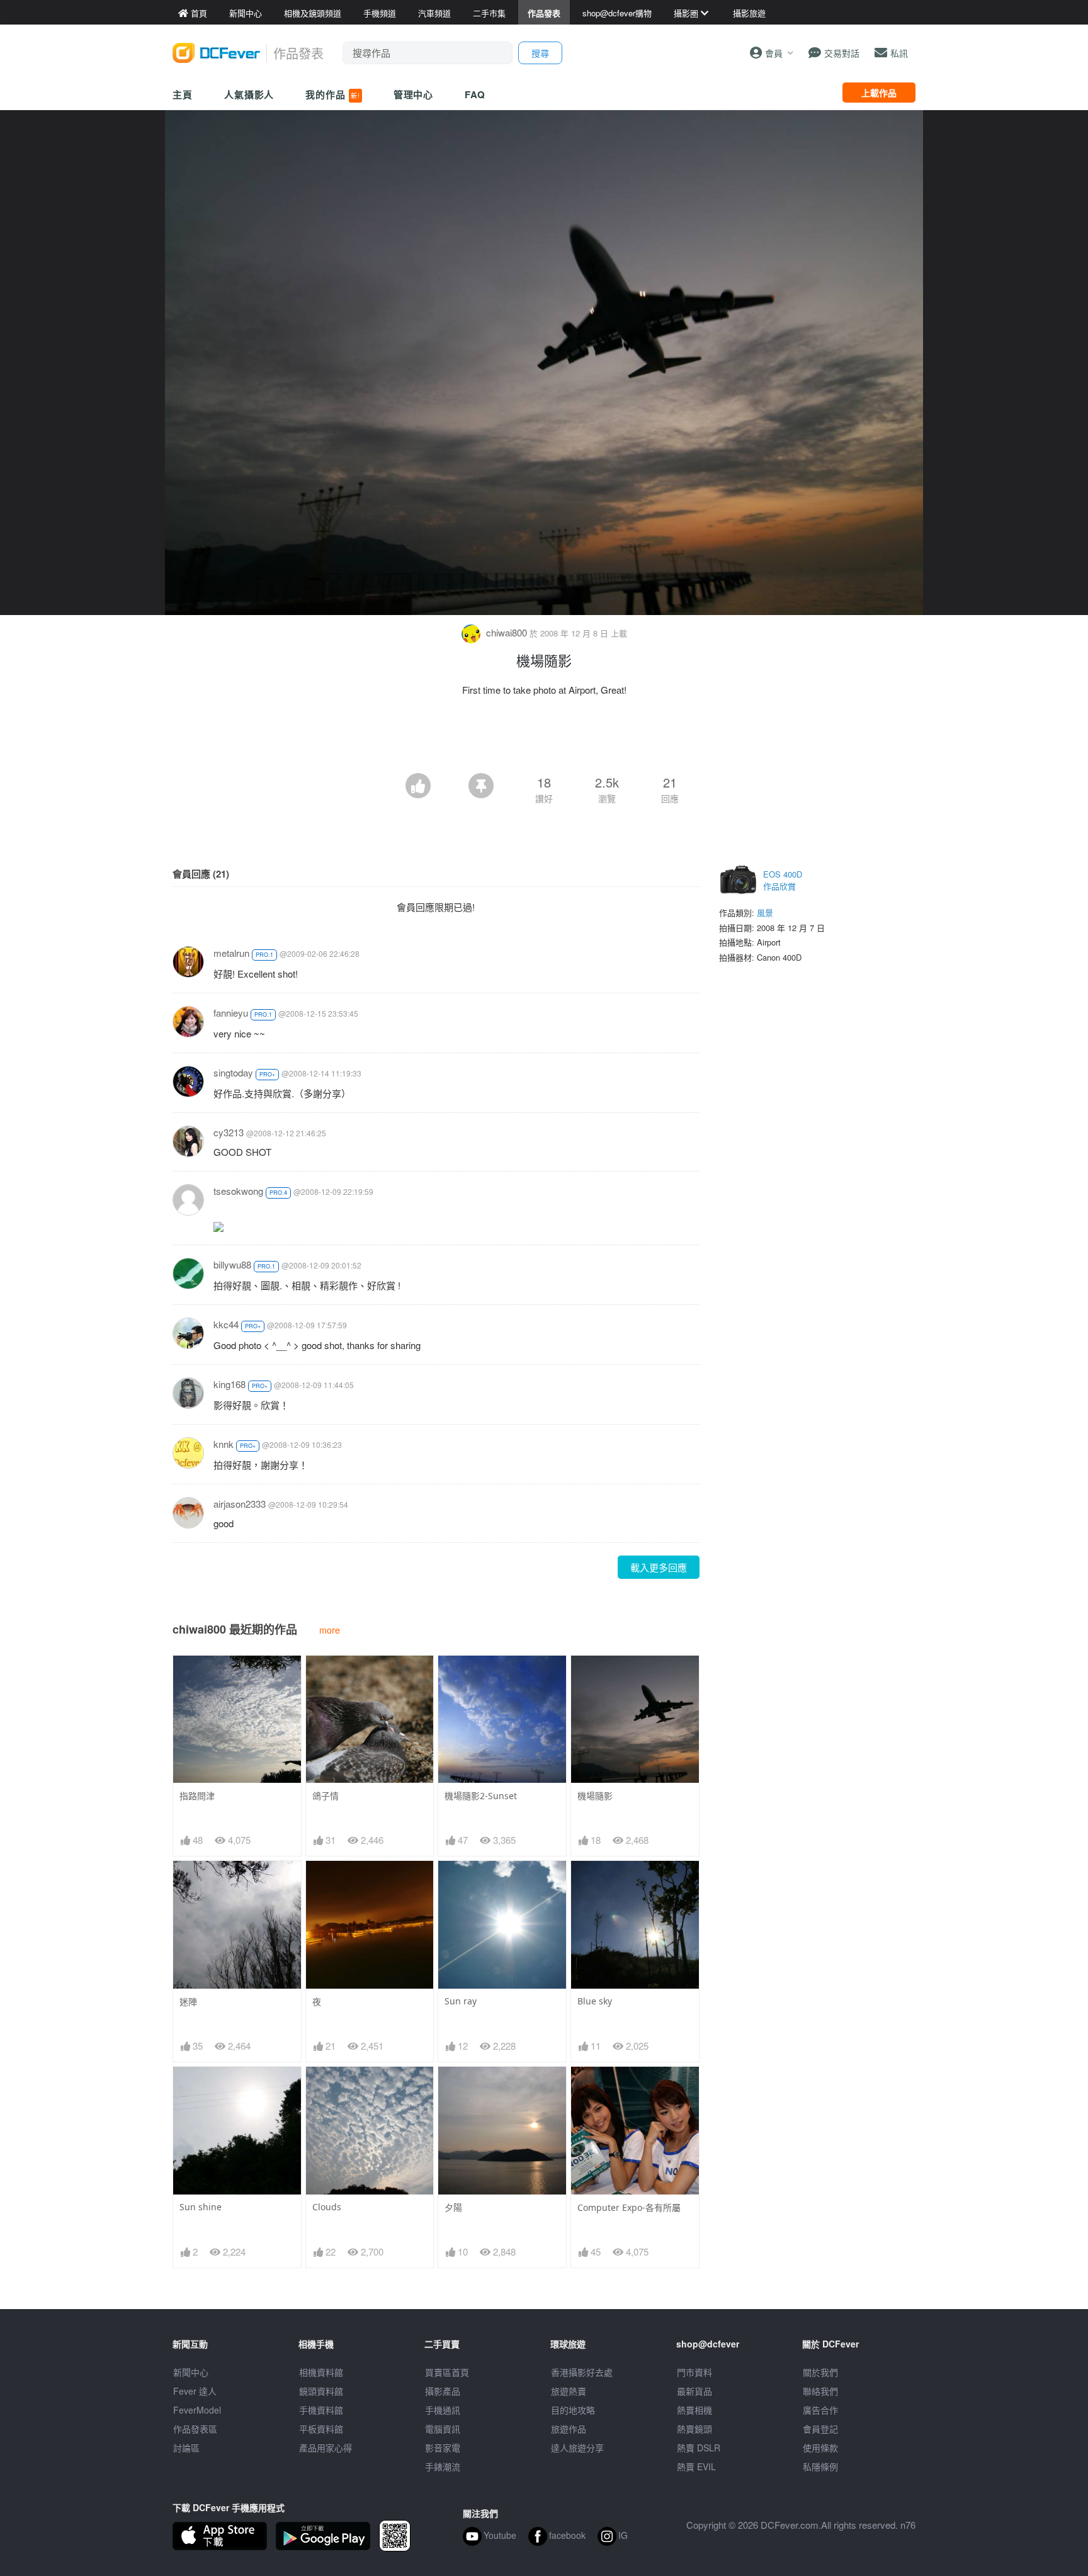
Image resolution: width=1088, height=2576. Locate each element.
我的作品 (332, 94)
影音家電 (443, 2448)
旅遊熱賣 (569, 2391)
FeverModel (197, 2410)
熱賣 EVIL (696, 2466)
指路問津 (197, 1796)
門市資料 (694, 2372)
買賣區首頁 (447, 2372)
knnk (224, 1444)
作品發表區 (195, 2429)
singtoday (233, 1072)
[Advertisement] (544, 738)
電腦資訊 (443, 2429)
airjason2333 (240, 1504)
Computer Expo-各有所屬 (629, 2207)
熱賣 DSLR (699, 2448)
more (330, 1630)
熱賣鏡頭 (694, 2429)
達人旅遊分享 (577, 2448)
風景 (765, 912)
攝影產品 (443, 2391)
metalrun (231, 953)
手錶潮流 (443, 2466)
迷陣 (188, 2002)
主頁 (183, 94)
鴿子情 (326, 1796)
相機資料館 (321, 2372)
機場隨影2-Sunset (481, 1796)
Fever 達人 (195, 2391)
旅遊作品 (569, 2429)
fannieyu (231, 1013)
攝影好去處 (582, 2372)
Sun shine (201, 2207)
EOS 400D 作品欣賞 (783, 880)
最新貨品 (694, 2391)
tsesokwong (238, 1191)
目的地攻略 (573, 2410)
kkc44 (226, 1324)
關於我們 (820, 2372)
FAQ (475, 94)
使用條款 (820, 2448)
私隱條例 (820, 2466)
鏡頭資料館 (321, 2391)
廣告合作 (820, 2410)
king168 (229, 1384)
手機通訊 (443, 2410)
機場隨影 (595, 1796)
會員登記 (820, 2429)
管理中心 (414, 94)
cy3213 (229, 1132)
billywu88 (232, 1264)
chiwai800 (507, 632)
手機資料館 (321, 2410)
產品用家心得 (326, 2448)
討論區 (186, 2448)
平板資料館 (321, 2429)
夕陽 (453, 2207)
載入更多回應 (659, 1567)
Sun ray (461, 2001)
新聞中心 (191, 2372)
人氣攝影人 (249, 94)
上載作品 (879, 93)
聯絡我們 (820, 2391)
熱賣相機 (694, 2410)
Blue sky (595, 2001)
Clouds (327, 2207)
